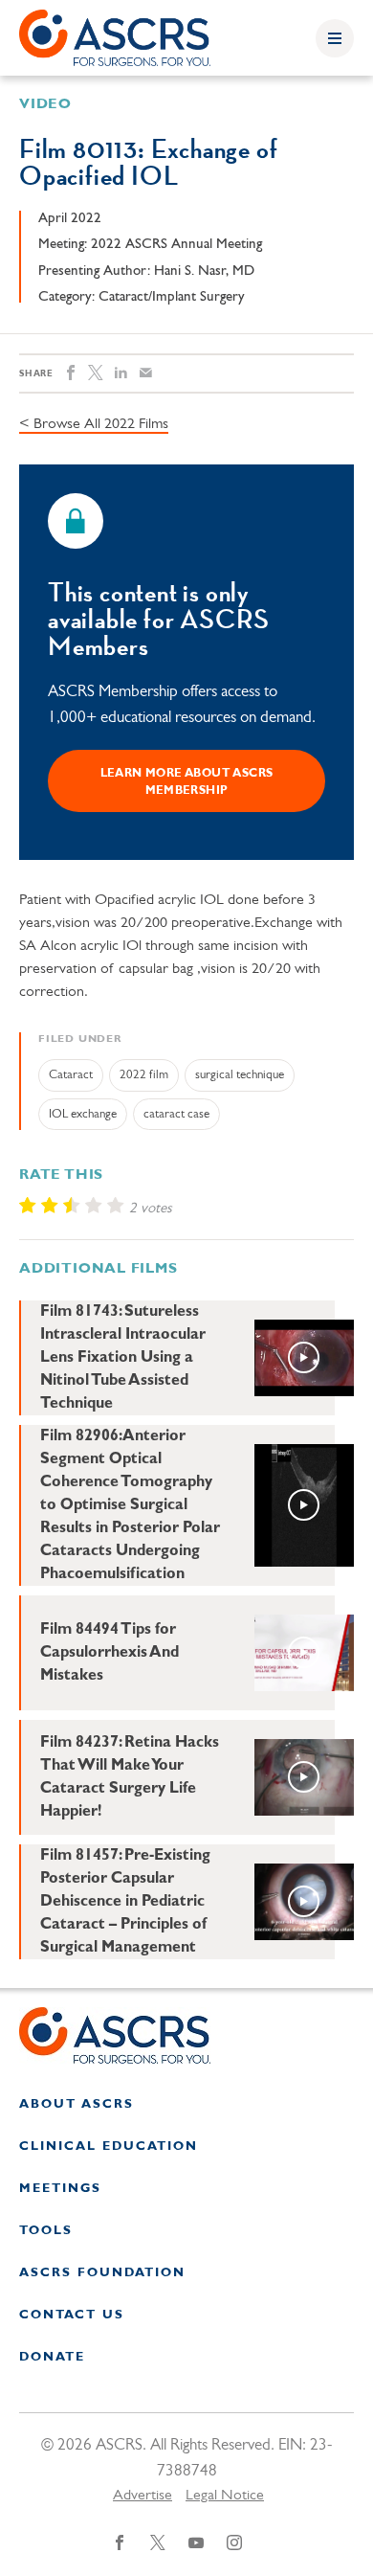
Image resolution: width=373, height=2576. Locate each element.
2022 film (144, 1075)
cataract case (176, 1114)
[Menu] (335, 38)
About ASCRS (77, 2104)
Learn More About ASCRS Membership (187, 782)
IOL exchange (83, 1114)
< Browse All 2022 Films (94, 424)
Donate (52, 2357)
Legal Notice (225, 2496)
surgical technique (240, 1075)
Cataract (71, 1075)
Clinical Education (109, 2147)
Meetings (60, 2189)
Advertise (143, 2496)
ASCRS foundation (102, 2273)
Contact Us (72, 2315)
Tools (46, 2231)
